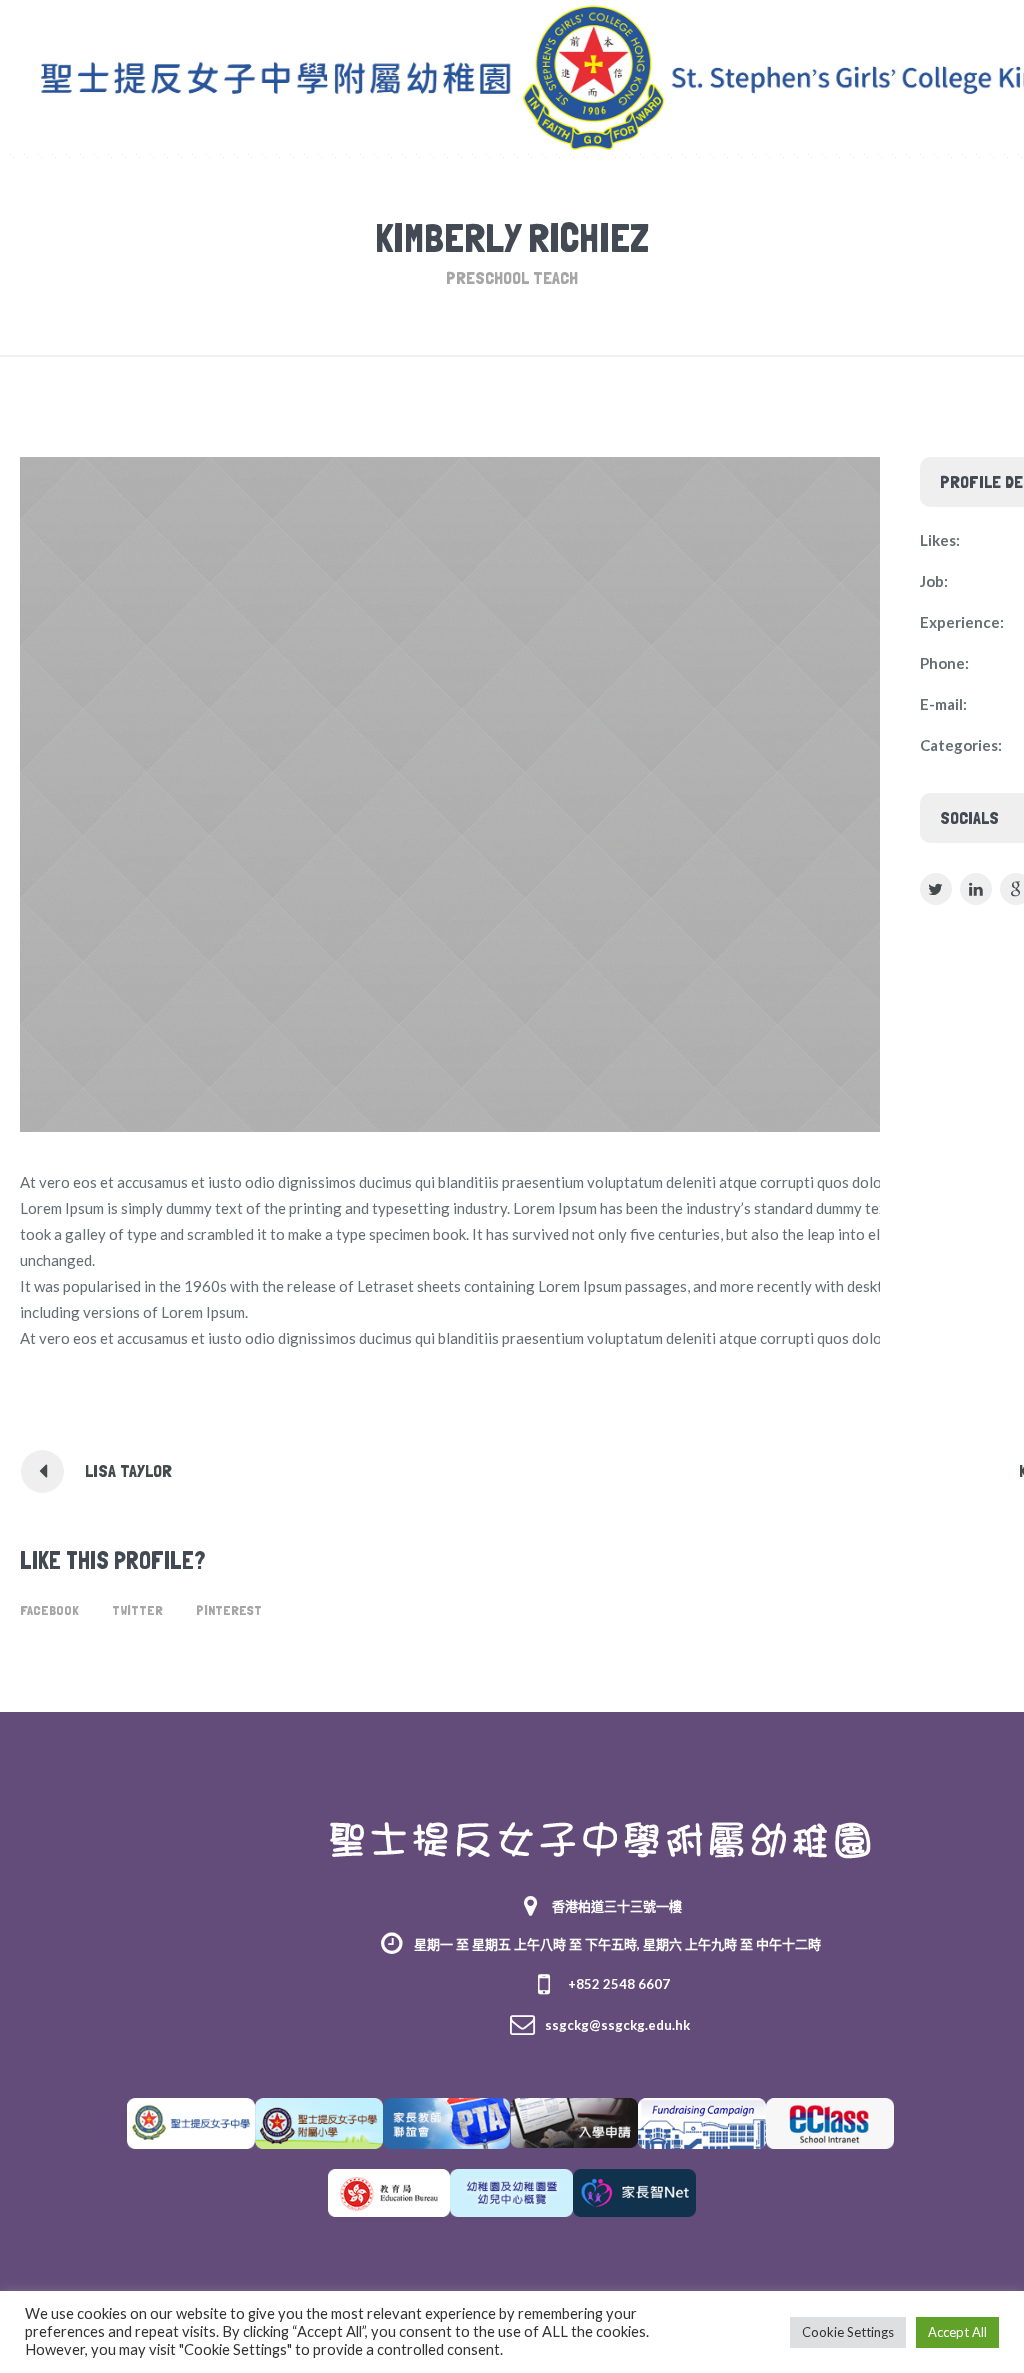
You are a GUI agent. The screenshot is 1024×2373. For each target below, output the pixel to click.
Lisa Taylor (128, 1470)
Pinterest (229, 1610)
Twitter (137, 1610)
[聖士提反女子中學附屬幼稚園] (600, 1840)
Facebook (49, 1610)
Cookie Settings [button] (848, 2332)
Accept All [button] (957, 2332)
